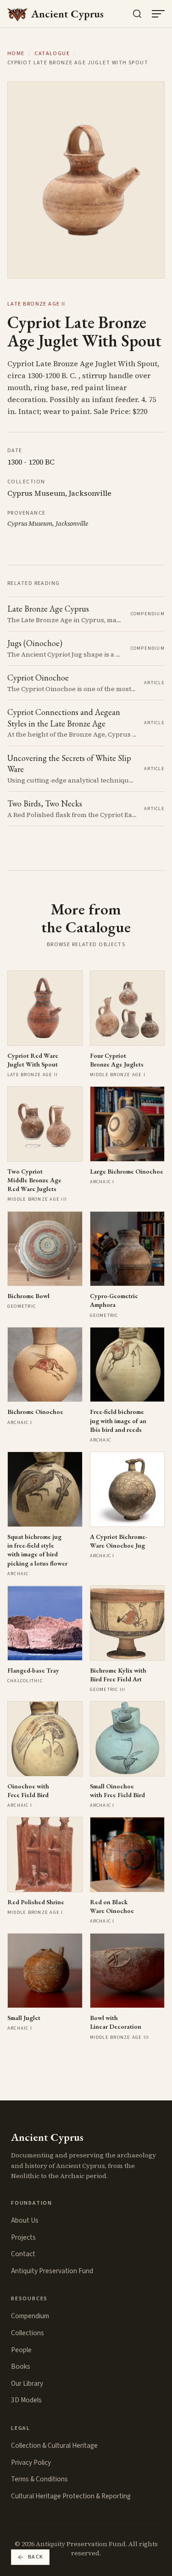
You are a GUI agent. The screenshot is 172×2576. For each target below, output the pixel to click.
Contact (23, 2254)
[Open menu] (158, 14)
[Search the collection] (137, 14)
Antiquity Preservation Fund (52, 2271)
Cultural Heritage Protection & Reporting (71, 2496)
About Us (25, 2220)
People (21, 2350)
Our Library (27, 2383)
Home (16, 54)
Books (21, 2366)
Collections (28, 2333)
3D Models (26, 2400)
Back (36, 2557)
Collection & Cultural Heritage (54, 2445)
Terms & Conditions (39, 2479)
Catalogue (52, 54)
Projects (23, 2237)
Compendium (30, 2316)
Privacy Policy (31, 2463)
